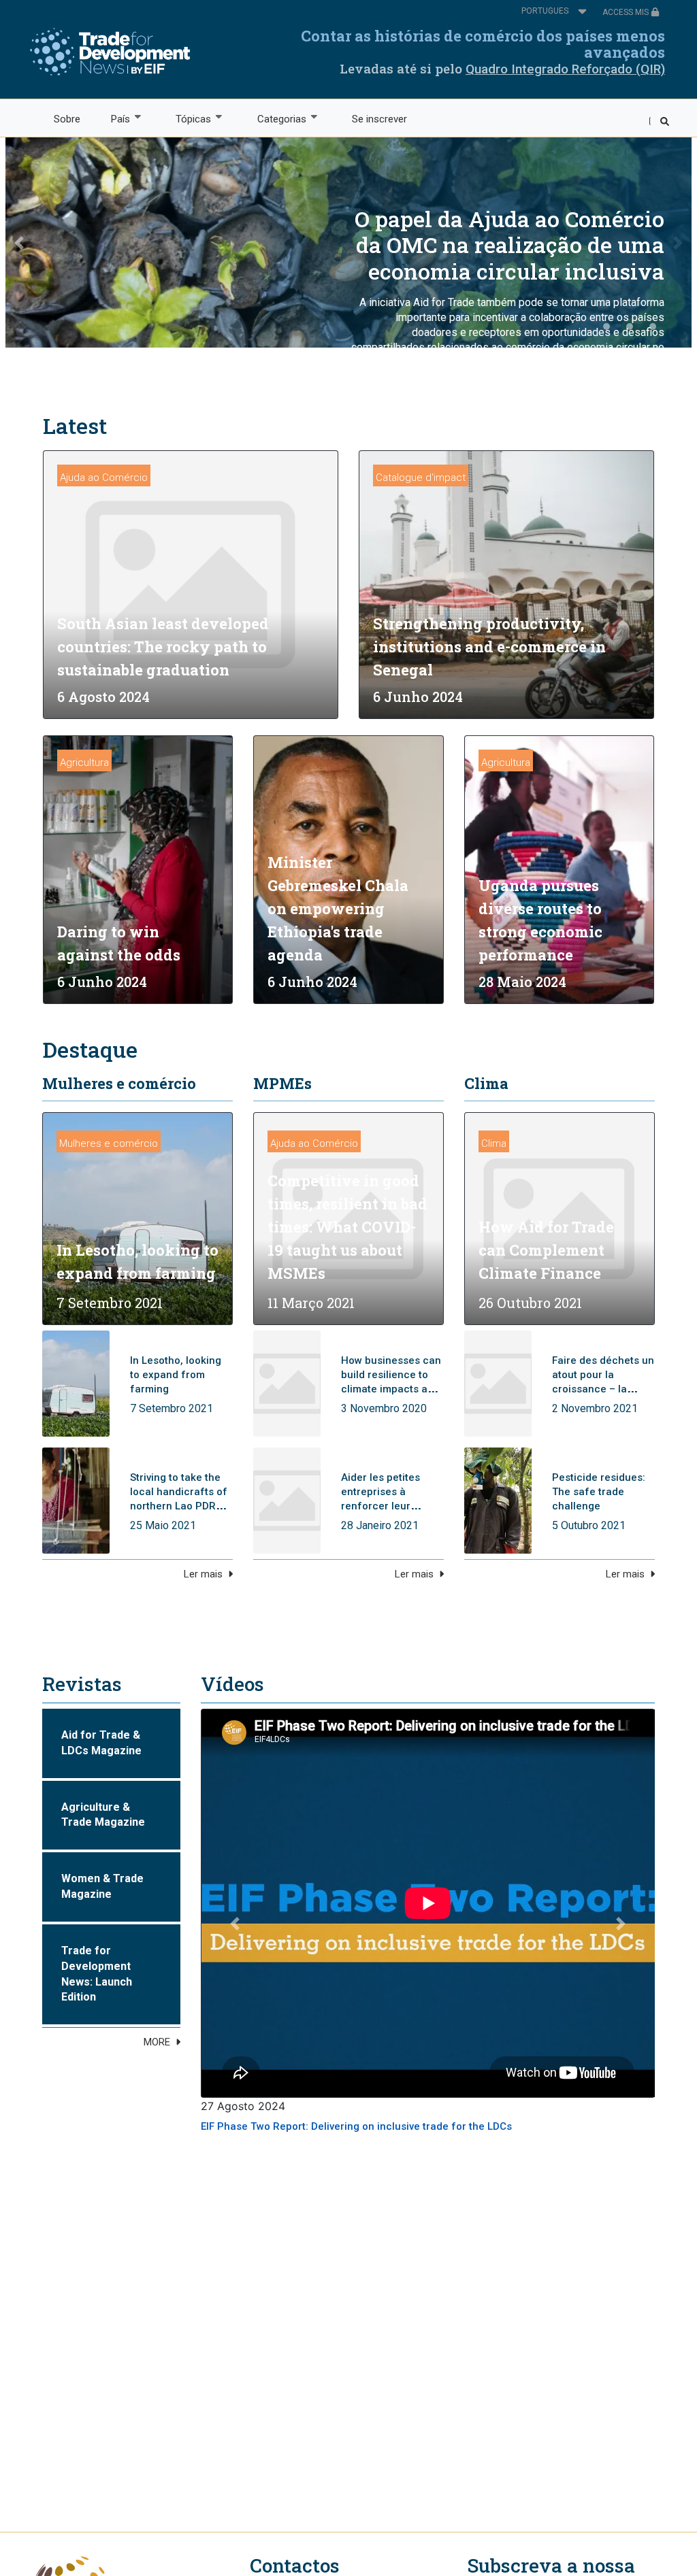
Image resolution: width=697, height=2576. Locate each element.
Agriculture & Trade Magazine (103, 1815)
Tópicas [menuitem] (186, 119)
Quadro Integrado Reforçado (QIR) (565, 69)
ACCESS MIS (627, 12)
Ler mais (203, 1574)
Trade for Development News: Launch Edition (97, 1974)
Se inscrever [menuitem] (379, 119)
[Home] (110, 52)
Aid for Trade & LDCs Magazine (101, 1743)
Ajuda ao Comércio (104, 478)
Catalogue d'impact (421, 478)
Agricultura (84, 763)
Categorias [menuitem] (274, 119)
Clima (486, 1083)
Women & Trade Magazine (102, 1886)
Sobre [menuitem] (67, 119)
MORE (157, 2042)
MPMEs (282, 1083)
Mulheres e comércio (119, 1083)
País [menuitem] (113, 119)
